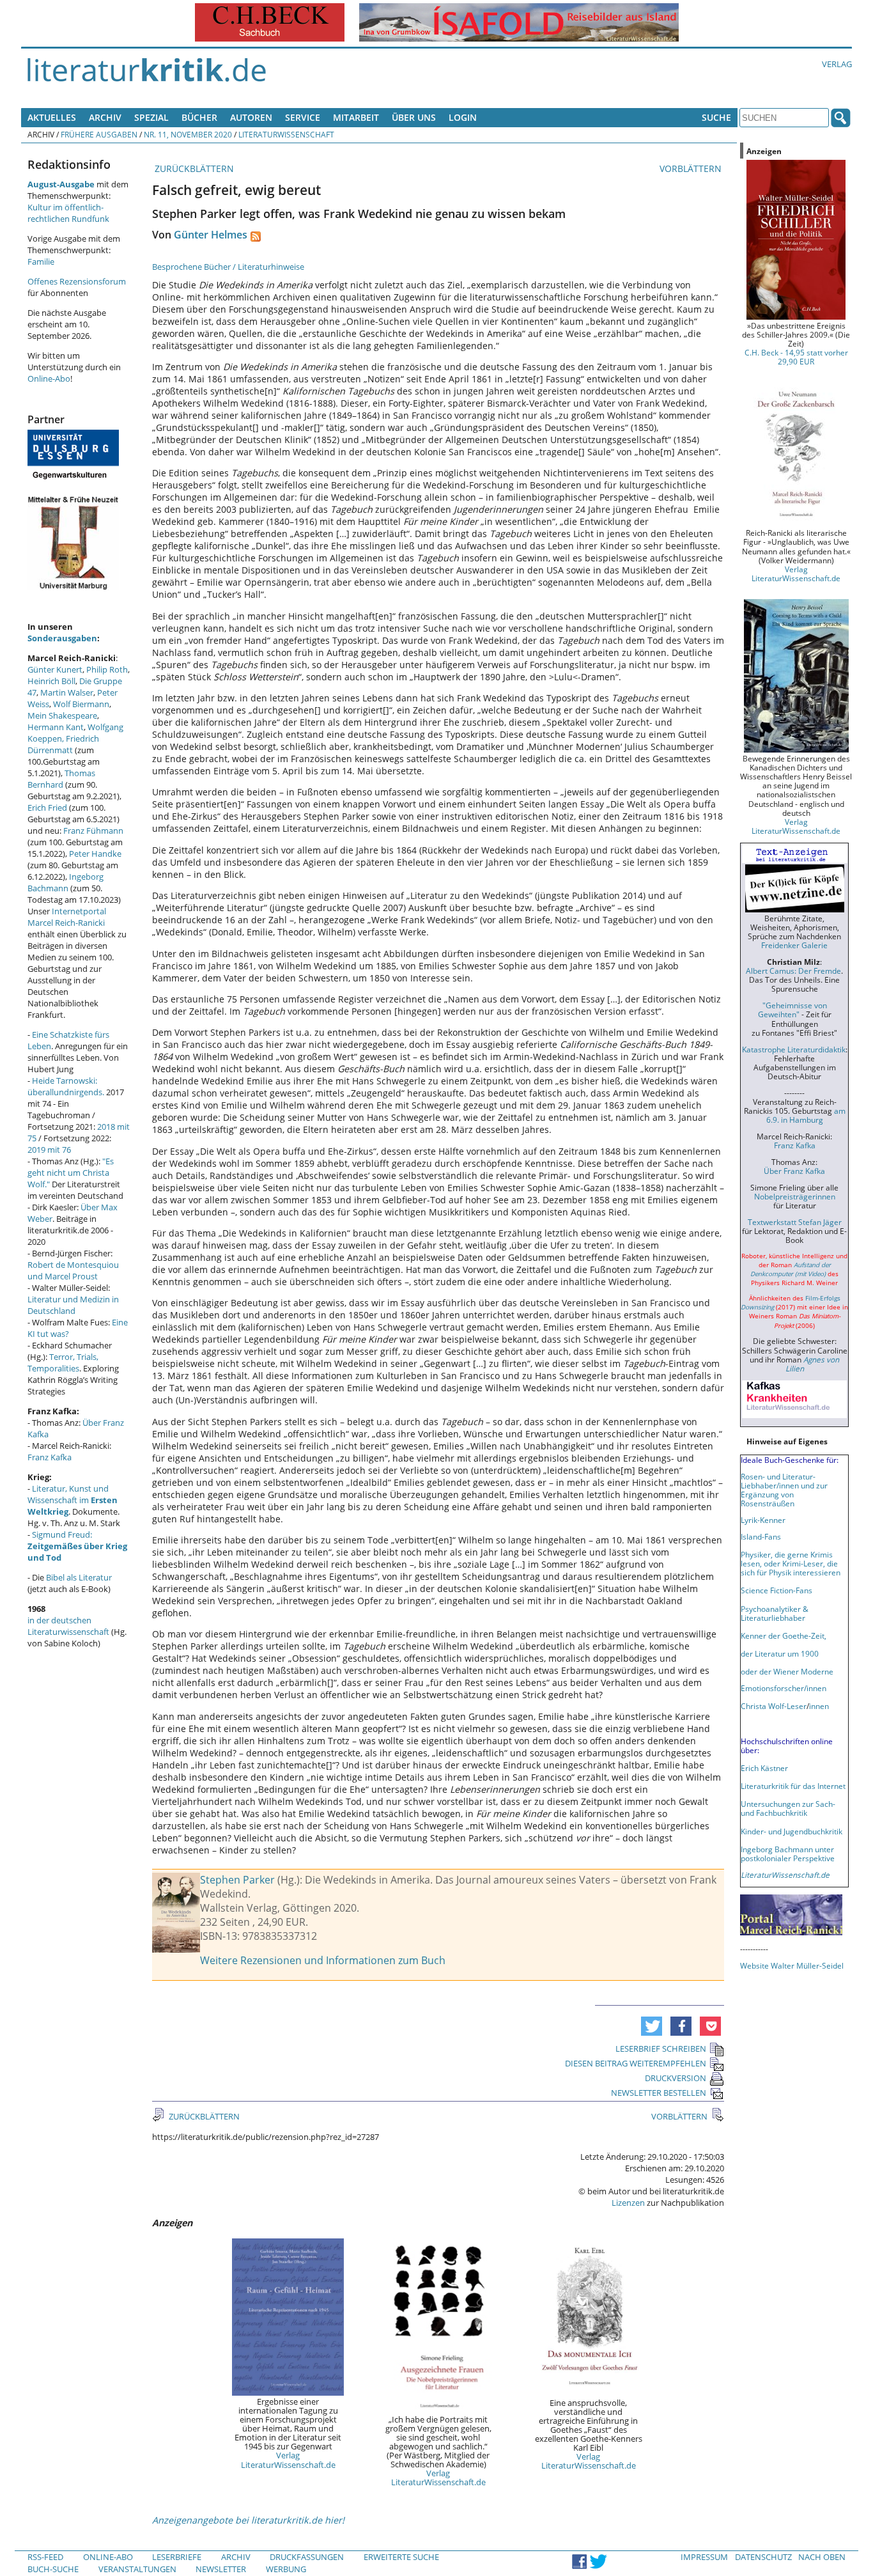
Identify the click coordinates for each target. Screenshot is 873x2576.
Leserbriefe (177, 2557)
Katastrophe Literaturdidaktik (794, 1049)
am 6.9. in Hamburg (806, 1115)
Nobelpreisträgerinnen (795, 1196)
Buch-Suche (53, 2569)
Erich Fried (47, 808)
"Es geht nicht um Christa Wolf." (71, 1173)
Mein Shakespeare (62, 715)
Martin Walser (67, 692)
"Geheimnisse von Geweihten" (792, 1010)
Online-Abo (49, 379)
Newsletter (221, 2569)
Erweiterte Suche (401, 2557)
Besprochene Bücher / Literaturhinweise (228, 267)
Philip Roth (107, 669)
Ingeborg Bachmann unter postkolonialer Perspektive (788, 1854)
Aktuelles (52, 117)
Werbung (286, 2569)
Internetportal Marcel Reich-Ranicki (67, 917)
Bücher (199, 117)
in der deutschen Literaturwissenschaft (68, 1626)
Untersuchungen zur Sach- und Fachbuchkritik (788, 1808)
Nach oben (822, 2557)
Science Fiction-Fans (776, 1590)
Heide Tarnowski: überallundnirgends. (66, 1086)
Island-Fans (761, 1536)
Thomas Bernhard (61, 779)
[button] (652, 2026)
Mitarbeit (356, 117)
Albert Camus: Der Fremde (793, 971)
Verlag (837, 64)
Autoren (251, 117)
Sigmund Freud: (77, 1546)
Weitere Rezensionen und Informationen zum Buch (323, 1960)
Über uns (414, 117)
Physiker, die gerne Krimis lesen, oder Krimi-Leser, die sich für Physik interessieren (791, 1563)
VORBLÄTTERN (692, 168)
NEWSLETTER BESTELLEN (659, 2093)
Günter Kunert (55, 669)
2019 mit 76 (49, 1150)
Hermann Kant (56, 727)
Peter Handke (95, 854)
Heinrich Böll (51, 681)
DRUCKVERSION (676, 2078)
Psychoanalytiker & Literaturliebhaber (775, 1613)
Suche (716, 117)
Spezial (151, 117)
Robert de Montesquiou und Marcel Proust (73, 1270)
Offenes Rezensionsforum (77, 281)
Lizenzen (628, 2203)
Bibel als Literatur (79, 1577)
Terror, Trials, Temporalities (63, 1362)
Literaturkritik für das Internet (793, 1786)
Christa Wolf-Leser (774, 1706)
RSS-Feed (45, 2557)
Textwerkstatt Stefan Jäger (795, 1222)
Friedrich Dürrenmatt (63, 744)
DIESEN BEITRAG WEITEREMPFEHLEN (636, 2063)
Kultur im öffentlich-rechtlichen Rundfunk (68, 213)
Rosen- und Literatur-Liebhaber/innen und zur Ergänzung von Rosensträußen (784, 1490)
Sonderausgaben (62, 638)
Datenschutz (763, 2557)
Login (463, 117)
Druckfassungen (307, 2557)
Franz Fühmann (93, 831)
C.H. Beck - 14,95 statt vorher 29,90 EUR (796, 357)
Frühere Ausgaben (99, 134)
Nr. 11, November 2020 (188, 134)
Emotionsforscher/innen (784, 1688)
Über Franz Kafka (794, 1171)
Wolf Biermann (81, 704)
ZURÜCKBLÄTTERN (193, 168)
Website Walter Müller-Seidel (792, 1965)
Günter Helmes (211, 235)
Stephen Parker (237, 1880)
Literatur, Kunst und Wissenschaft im (73, 1500)
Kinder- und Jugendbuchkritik (792, 1831)
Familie (41, 262)
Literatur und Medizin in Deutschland (73, 1305)
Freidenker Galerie (794, 945)
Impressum (704, 2557)
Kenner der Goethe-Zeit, (784, 1635)
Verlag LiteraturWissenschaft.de (288, 2460)
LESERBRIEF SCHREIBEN (661, 2049)
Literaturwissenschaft (286, 134)
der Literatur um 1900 (780, 1653)
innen (819, 1706)
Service (303, 117)
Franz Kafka (50, 1457)
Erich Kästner (764, 1768)
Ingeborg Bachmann (66, 882)
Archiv (105, 117)
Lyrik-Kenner (763, 1520)
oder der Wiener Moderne (787, 1671)
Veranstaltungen (137, 2569)
